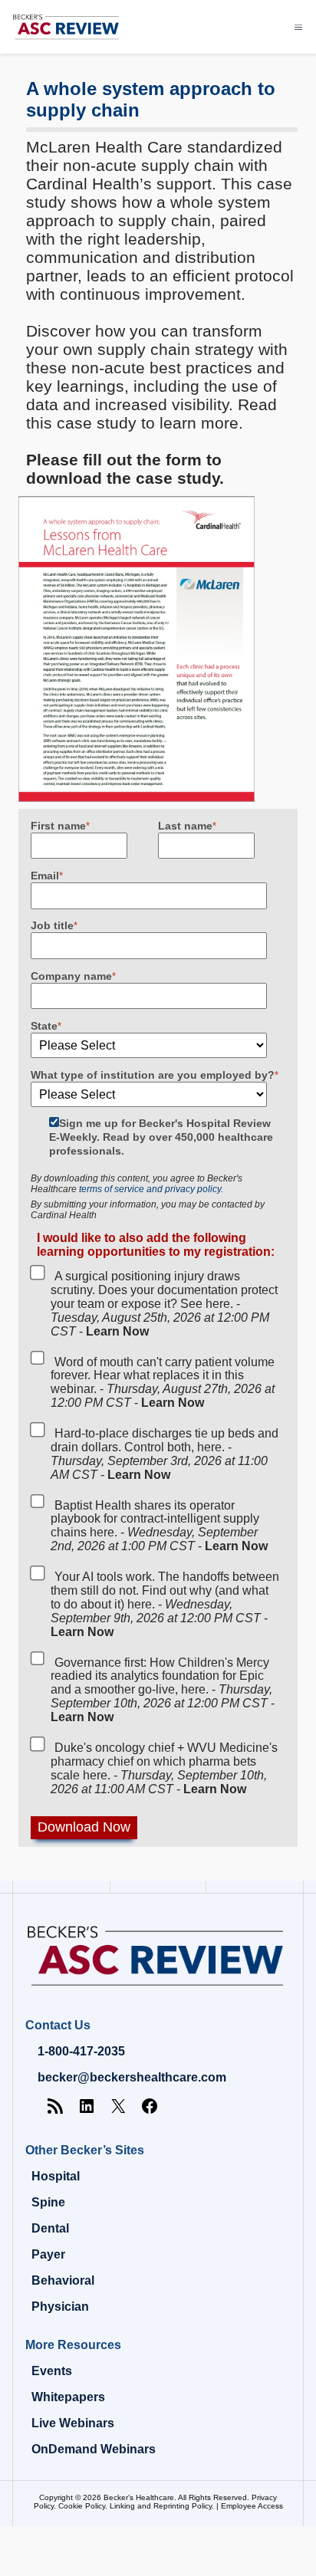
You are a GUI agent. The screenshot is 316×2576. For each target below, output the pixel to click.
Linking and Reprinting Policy (161, 2506)
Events (52, 2371)
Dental (50, 2228)
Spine (48, 2202)
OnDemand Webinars (94, 2449)
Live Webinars (73, 2423)
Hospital (56, 2176)
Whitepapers (68, 2397)
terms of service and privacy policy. (151, 1189)
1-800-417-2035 (81, 2051)
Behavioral (63, 2280)
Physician (60, 2307)
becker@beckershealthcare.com (132, 2077)
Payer (48, 2254)
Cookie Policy (82, 2506)
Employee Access (252, 2506)
